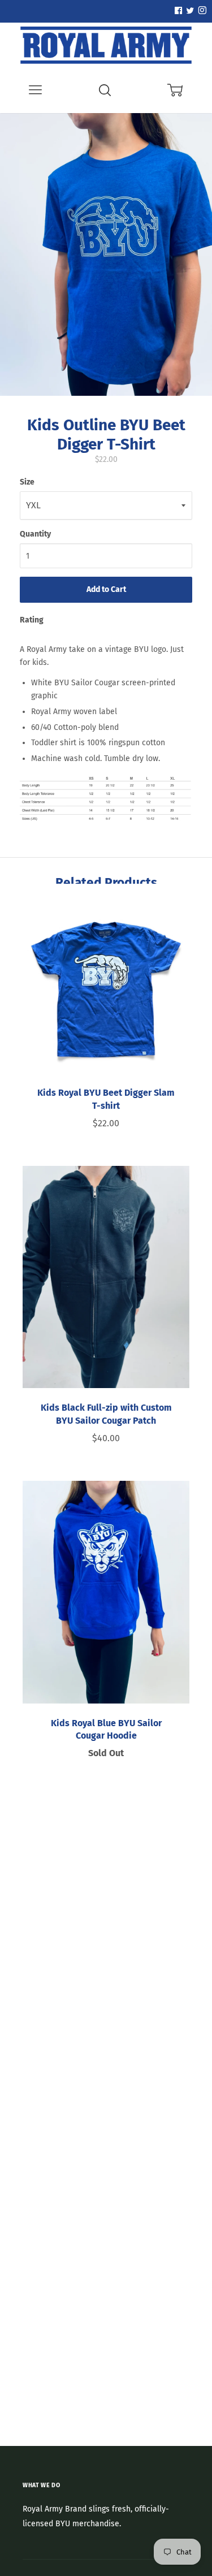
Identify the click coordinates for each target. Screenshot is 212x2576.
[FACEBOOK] (178, 11)
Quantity (35, 534)
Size (27, 482)
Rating (32, 620)
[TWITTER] (189, 11)
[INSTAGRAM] (201, 11)
